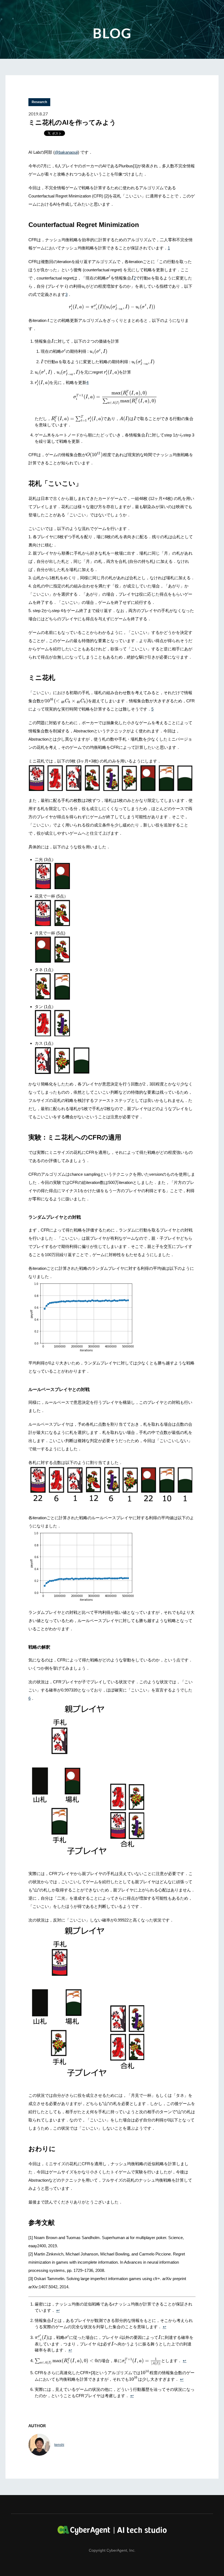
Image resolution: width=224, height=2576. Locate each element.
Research (39, 102)
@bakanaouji (66, 152)
